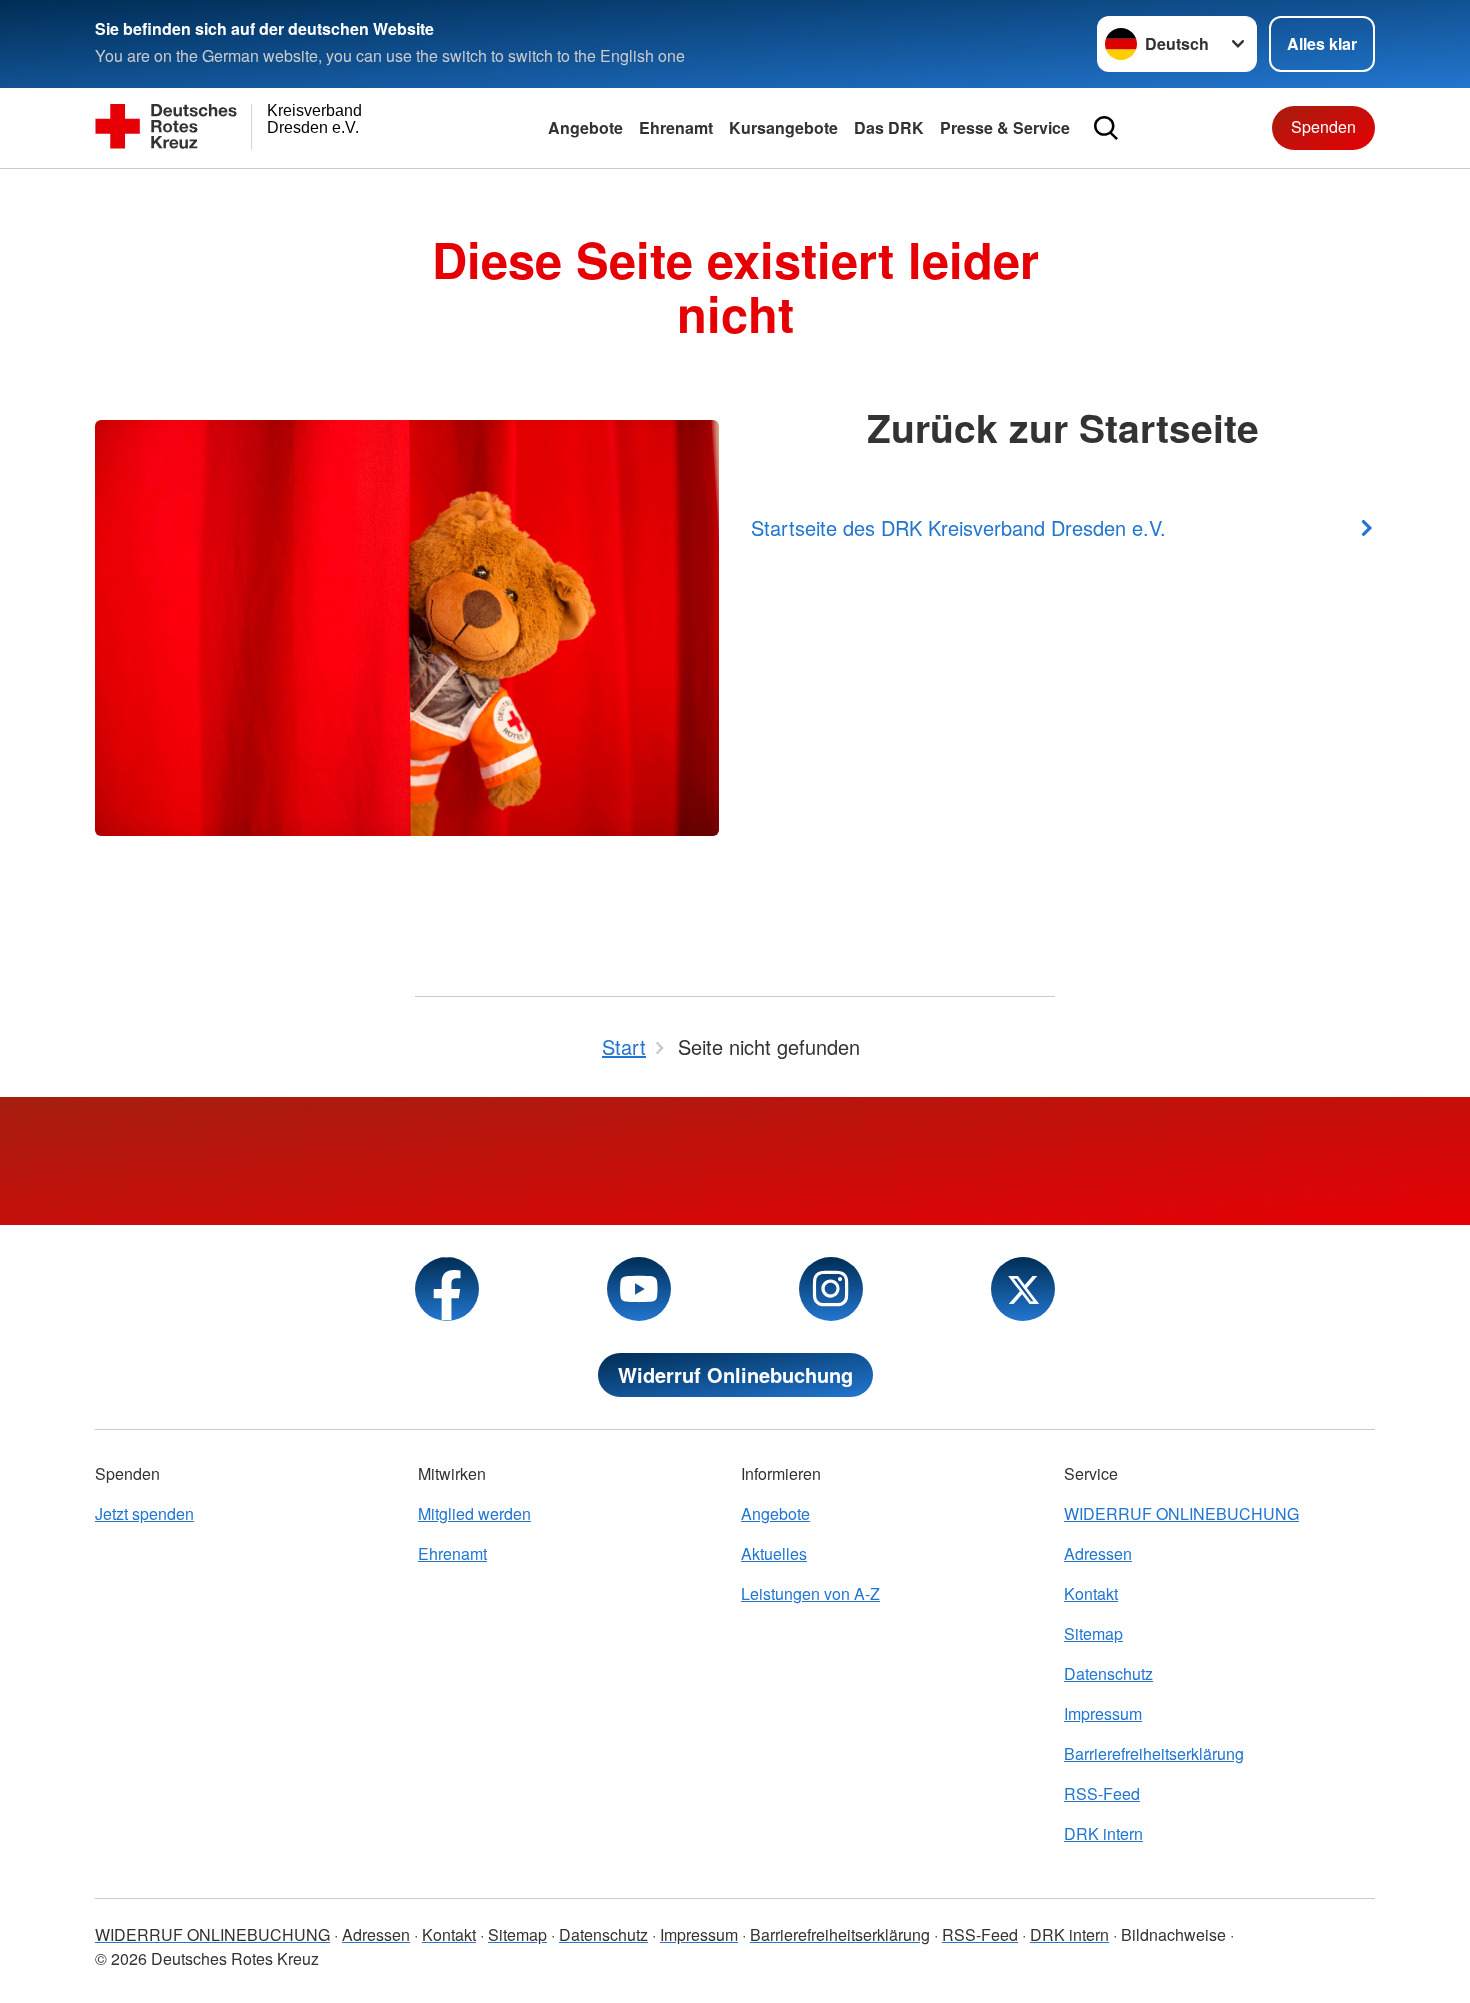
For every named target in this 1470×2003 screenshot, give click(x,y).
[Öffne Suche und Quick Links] (1106, 128)
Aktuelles (774, 1553)
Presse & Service (1005, 127)
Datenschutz (1108, 1673)
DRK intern (1103, 1833)
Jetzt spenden (144, 1513)
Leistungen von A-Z (810, 1593)
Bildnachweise (1173, 1934)
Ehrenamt (676, 127)
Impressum (1103, 1713)
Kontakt (1091, 1593)
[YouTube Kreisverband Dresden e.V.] (639, 1289)
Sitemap (1093, 1633)
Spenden (1323, 126)
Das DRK (889, 127)
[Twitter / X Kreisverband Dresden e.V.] (1023, 1289)
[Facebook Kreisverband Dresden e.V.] (447, 1289)
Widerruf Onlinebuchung (735, 1374)
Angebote (585, 127)
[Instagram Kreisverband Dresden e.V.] (831, 1289)
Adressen (1098, 1553)
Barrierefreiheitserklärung (1154, 1753)
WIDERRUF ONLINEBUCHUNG (1181, 1513)
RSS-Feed (1102, 1793)
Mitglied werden (474, 1513)
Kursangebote (783, 127)
